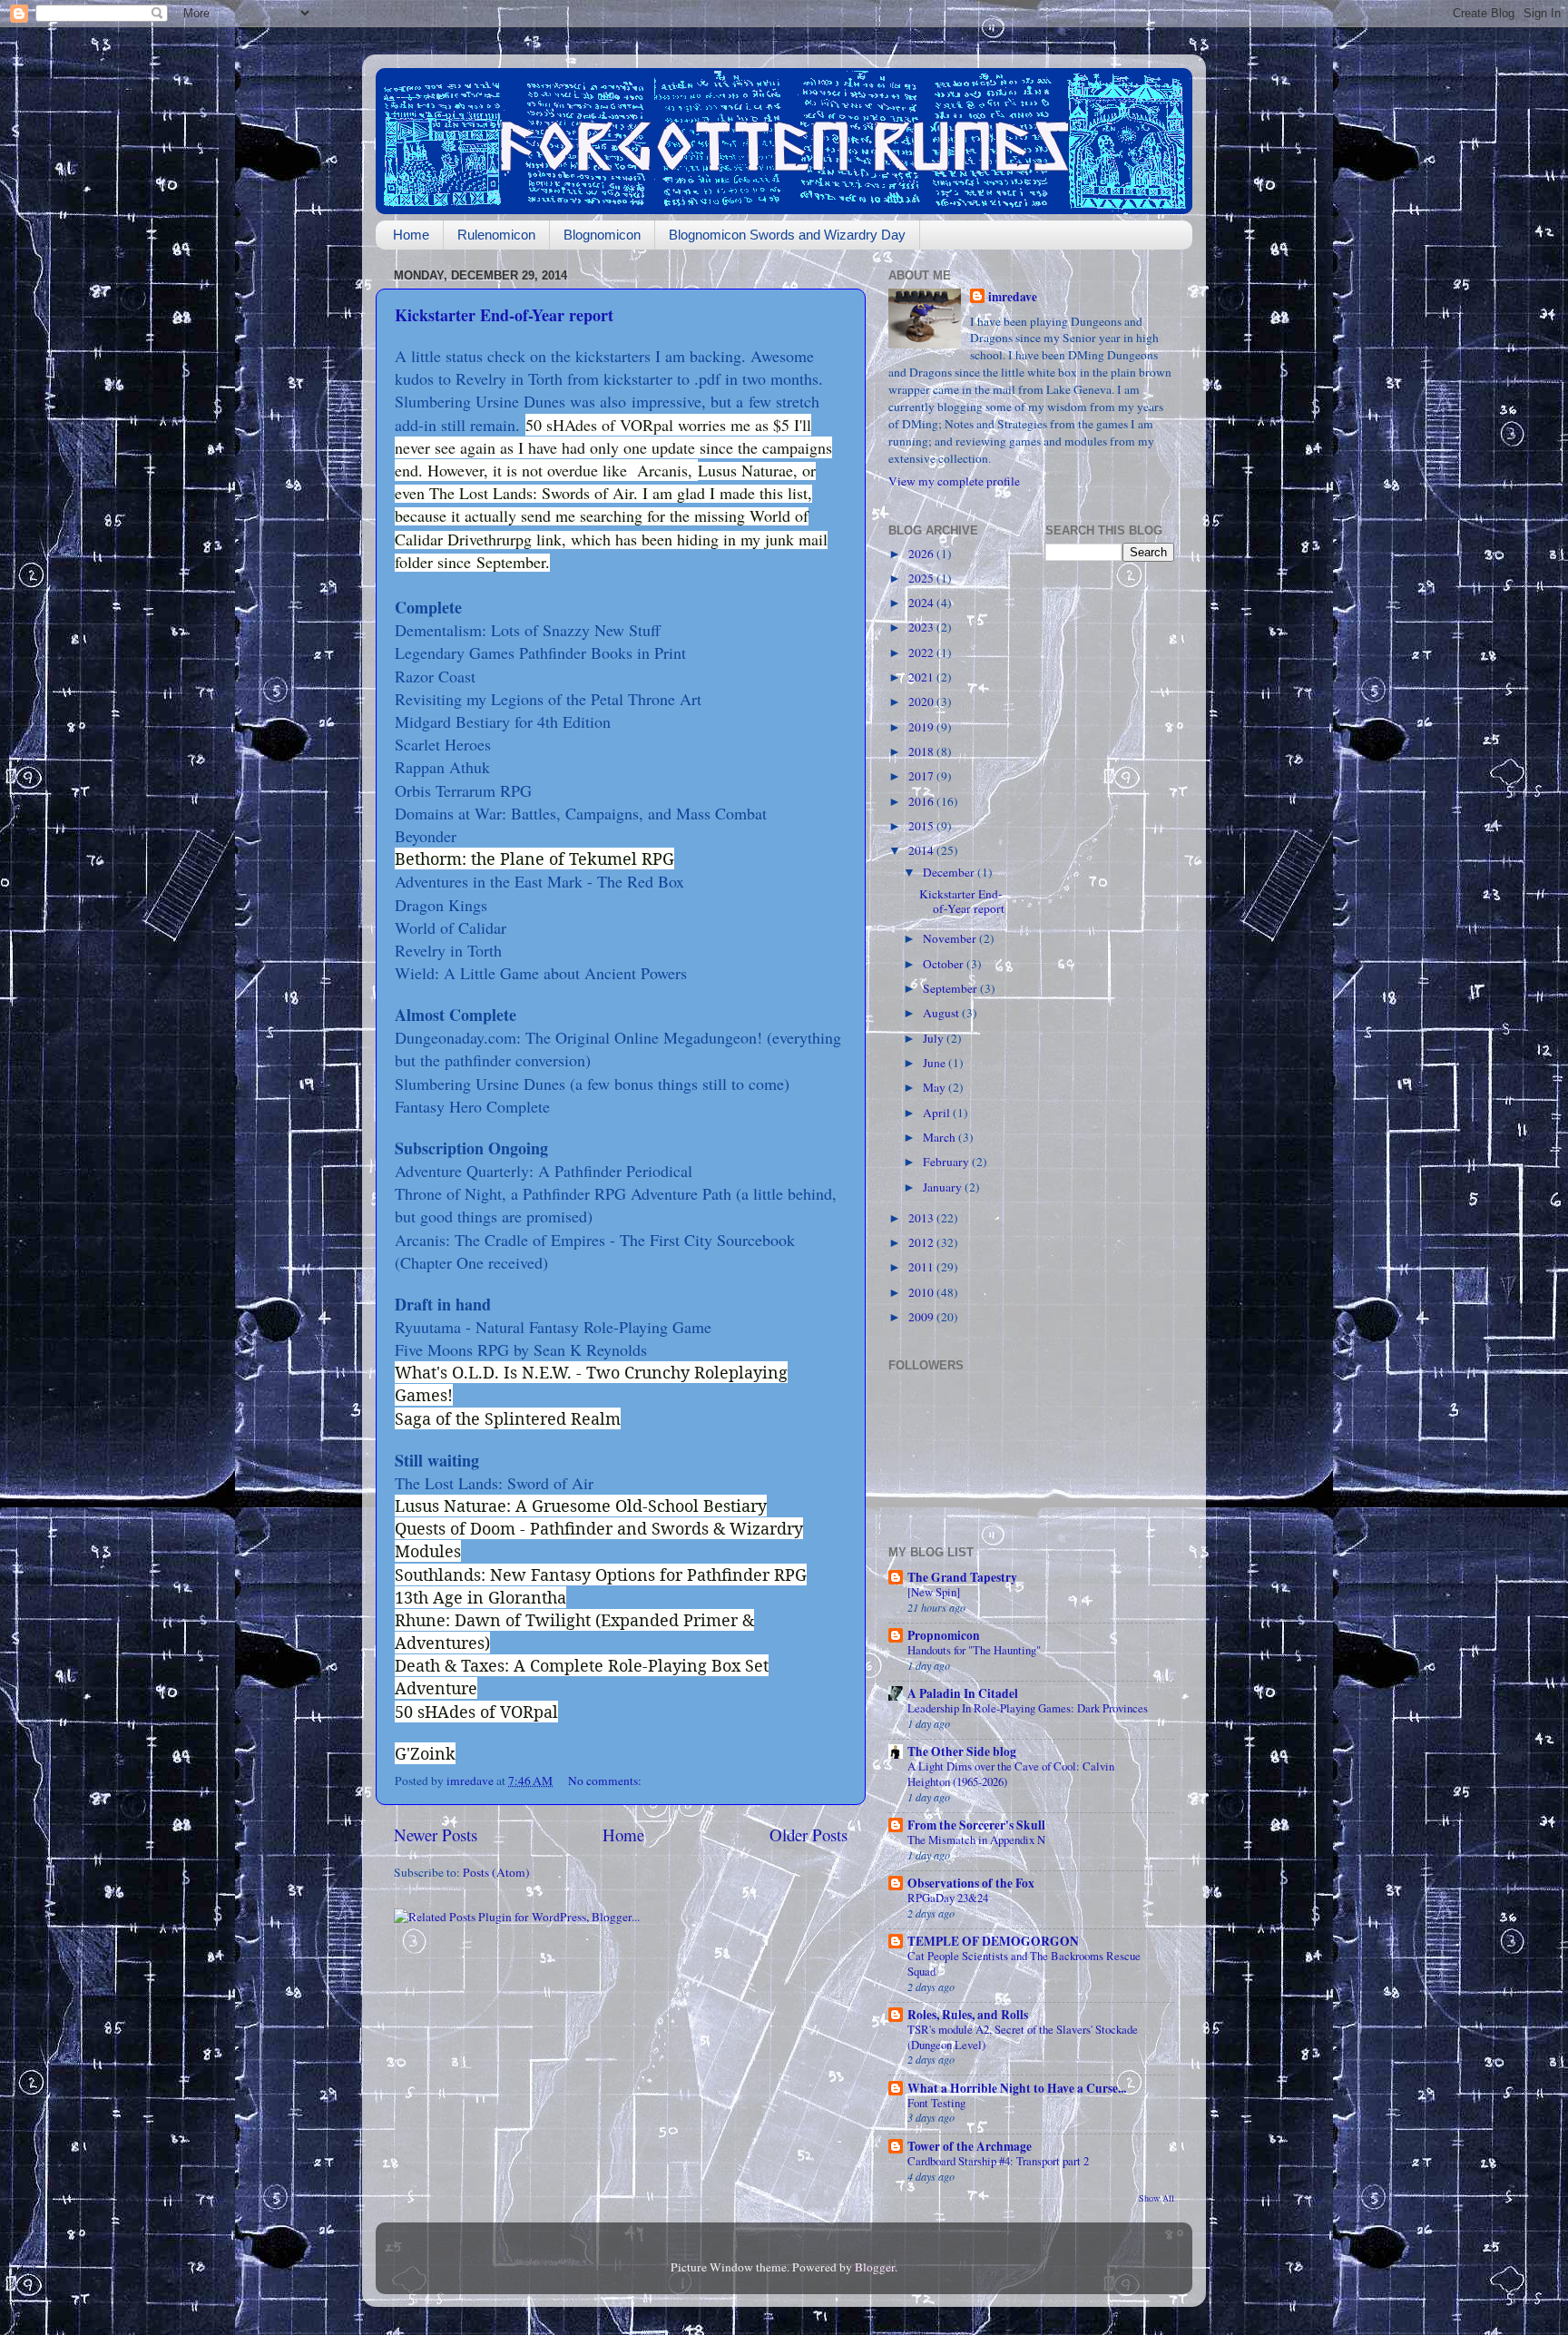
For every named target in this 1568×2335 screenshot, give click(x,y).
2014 (922, 850)
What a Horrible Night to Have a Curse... (1017, 2088)
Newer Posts (436, 1835)
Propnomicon (944, 1635)
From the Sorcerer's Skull (976, 1825)
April (938, 1113)
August (942, 1013)
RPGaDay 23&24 (948, 1898)
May (936, 1087)
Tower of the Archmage (970, 2146)
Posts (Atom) (496, 1872)
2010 (922, 1292)
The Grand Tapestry (962, 1577)
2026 (922, 554)
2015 (922, 826)
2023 (922, 627)
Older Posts (808, 1835)
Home (411, 235)
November (951, 938)
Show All (1156, 2198)
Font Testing (936, 2103)
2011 (922, 1267)
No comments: (606, 1781)
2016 (922, 801)
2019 (922, 727)
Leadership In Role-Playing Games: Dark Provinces (1028, 1708)
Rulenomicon (496, 235)
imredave (1013, 297)
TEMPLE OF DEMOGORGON (993, 1941)
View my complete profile (954, 481)
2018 (922, 751)
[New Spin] (934, 1592)
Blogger (875, 2267)
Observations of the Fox (971, 1883)
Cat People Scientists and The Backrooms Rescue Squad (1024, 1963)
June (936, 1063)
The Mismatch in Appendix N (976, 1840)
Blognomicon (602, 235)
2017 (922, 776)
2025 (922, 578)
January (944, 1187)
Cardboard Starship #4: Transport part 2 (998, 2161)
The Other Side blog (962, 1751)
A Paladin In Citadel (963, 1693)
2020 (922, 701)
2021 (922, 677)
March (941, 1137)
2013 (922, 1218)
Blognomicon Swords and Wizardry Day (787, 235)
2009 (922, 1317)
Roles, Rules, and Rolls (968, 2015)
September (951, 988)
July (935, 1038)
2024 (922, 603)
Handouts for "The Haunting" (974, 1650)
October (945, 964)
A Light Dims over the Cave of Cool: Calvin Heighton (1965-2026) (1011, 1774)
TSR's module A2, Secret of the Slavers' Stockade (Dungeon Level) (1023, 2037)
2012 (922, 1242)
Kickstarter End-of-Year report (504, 315)
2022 (922, 652)
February (947, 1162)
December (950, 872)
